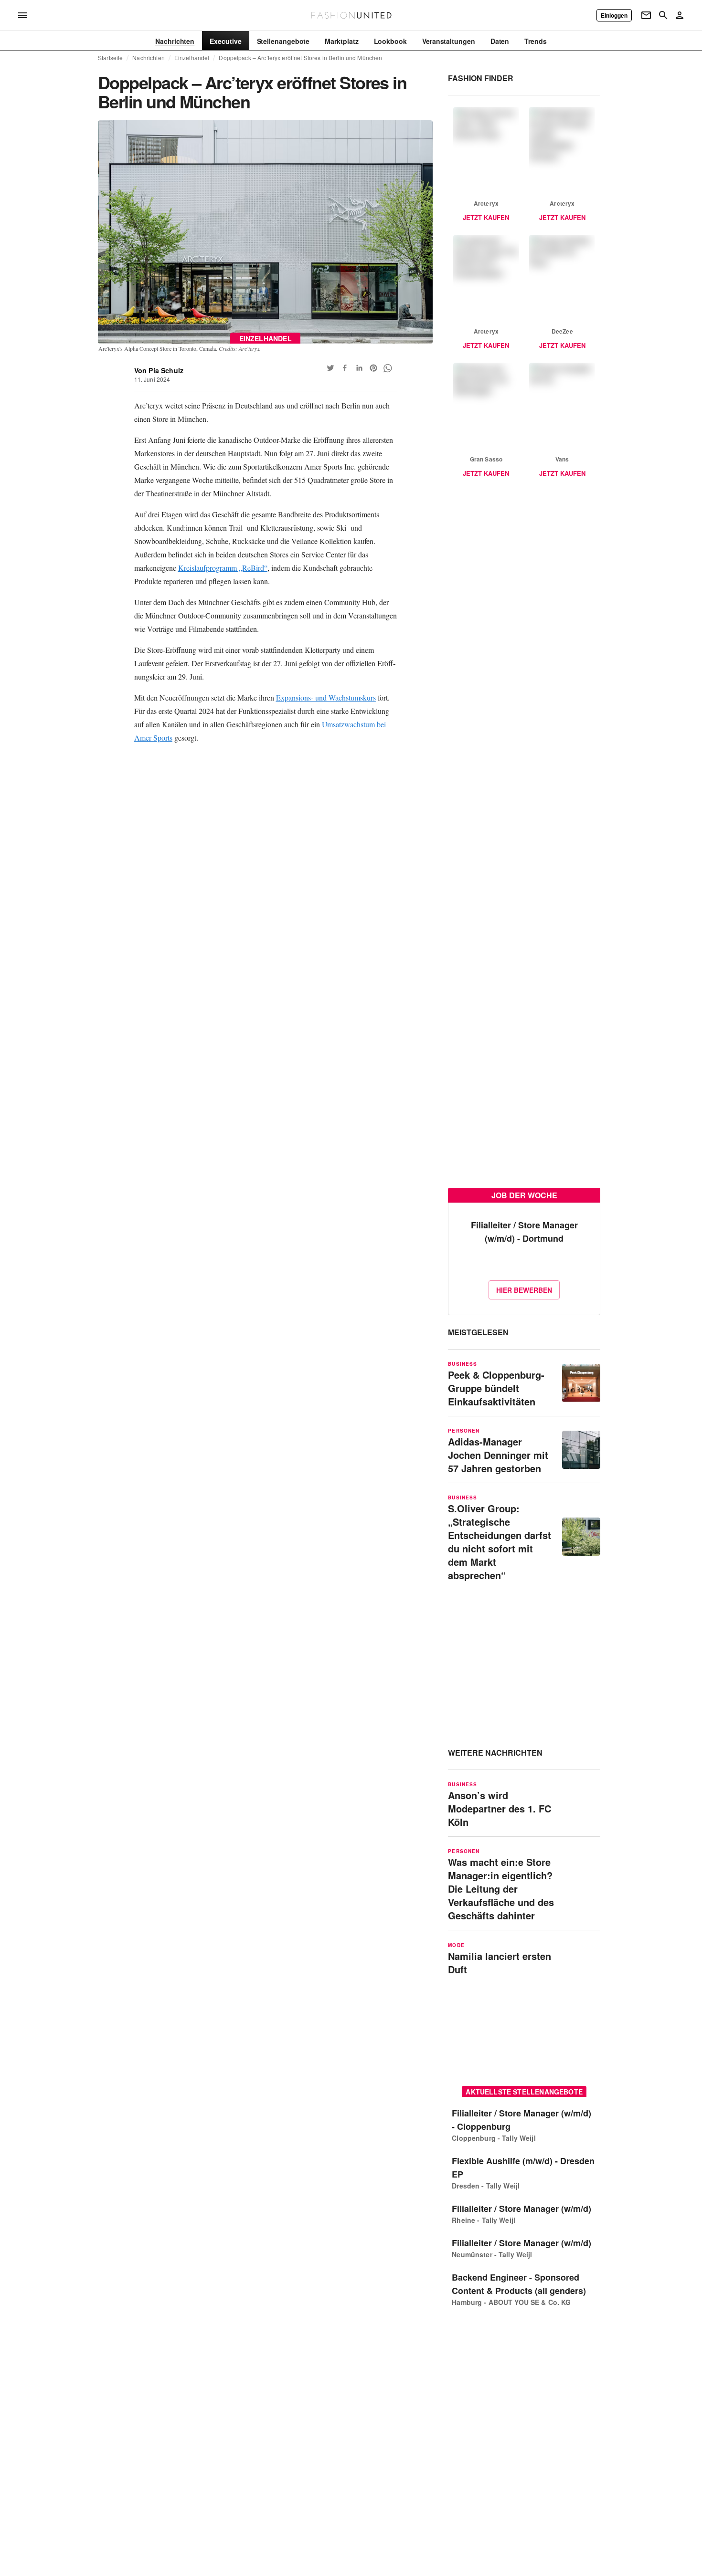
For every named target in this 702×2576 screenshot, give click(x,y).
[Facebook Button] (345, 368)
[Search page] (663, 15)
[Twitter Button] (330, 368)
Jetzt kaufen (486, 217)
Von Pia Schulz (159, 370)
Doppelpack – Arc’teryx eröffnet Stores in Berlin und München (300, 58)
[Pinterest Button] (373, 368)
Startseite (110, 58)
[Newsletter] (646, 15)
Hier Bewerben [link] (524, 1290)
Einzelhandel (192, 58)
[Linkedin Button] (359, 368)
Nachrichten (148, 58)
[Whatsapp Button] (388, 368)
